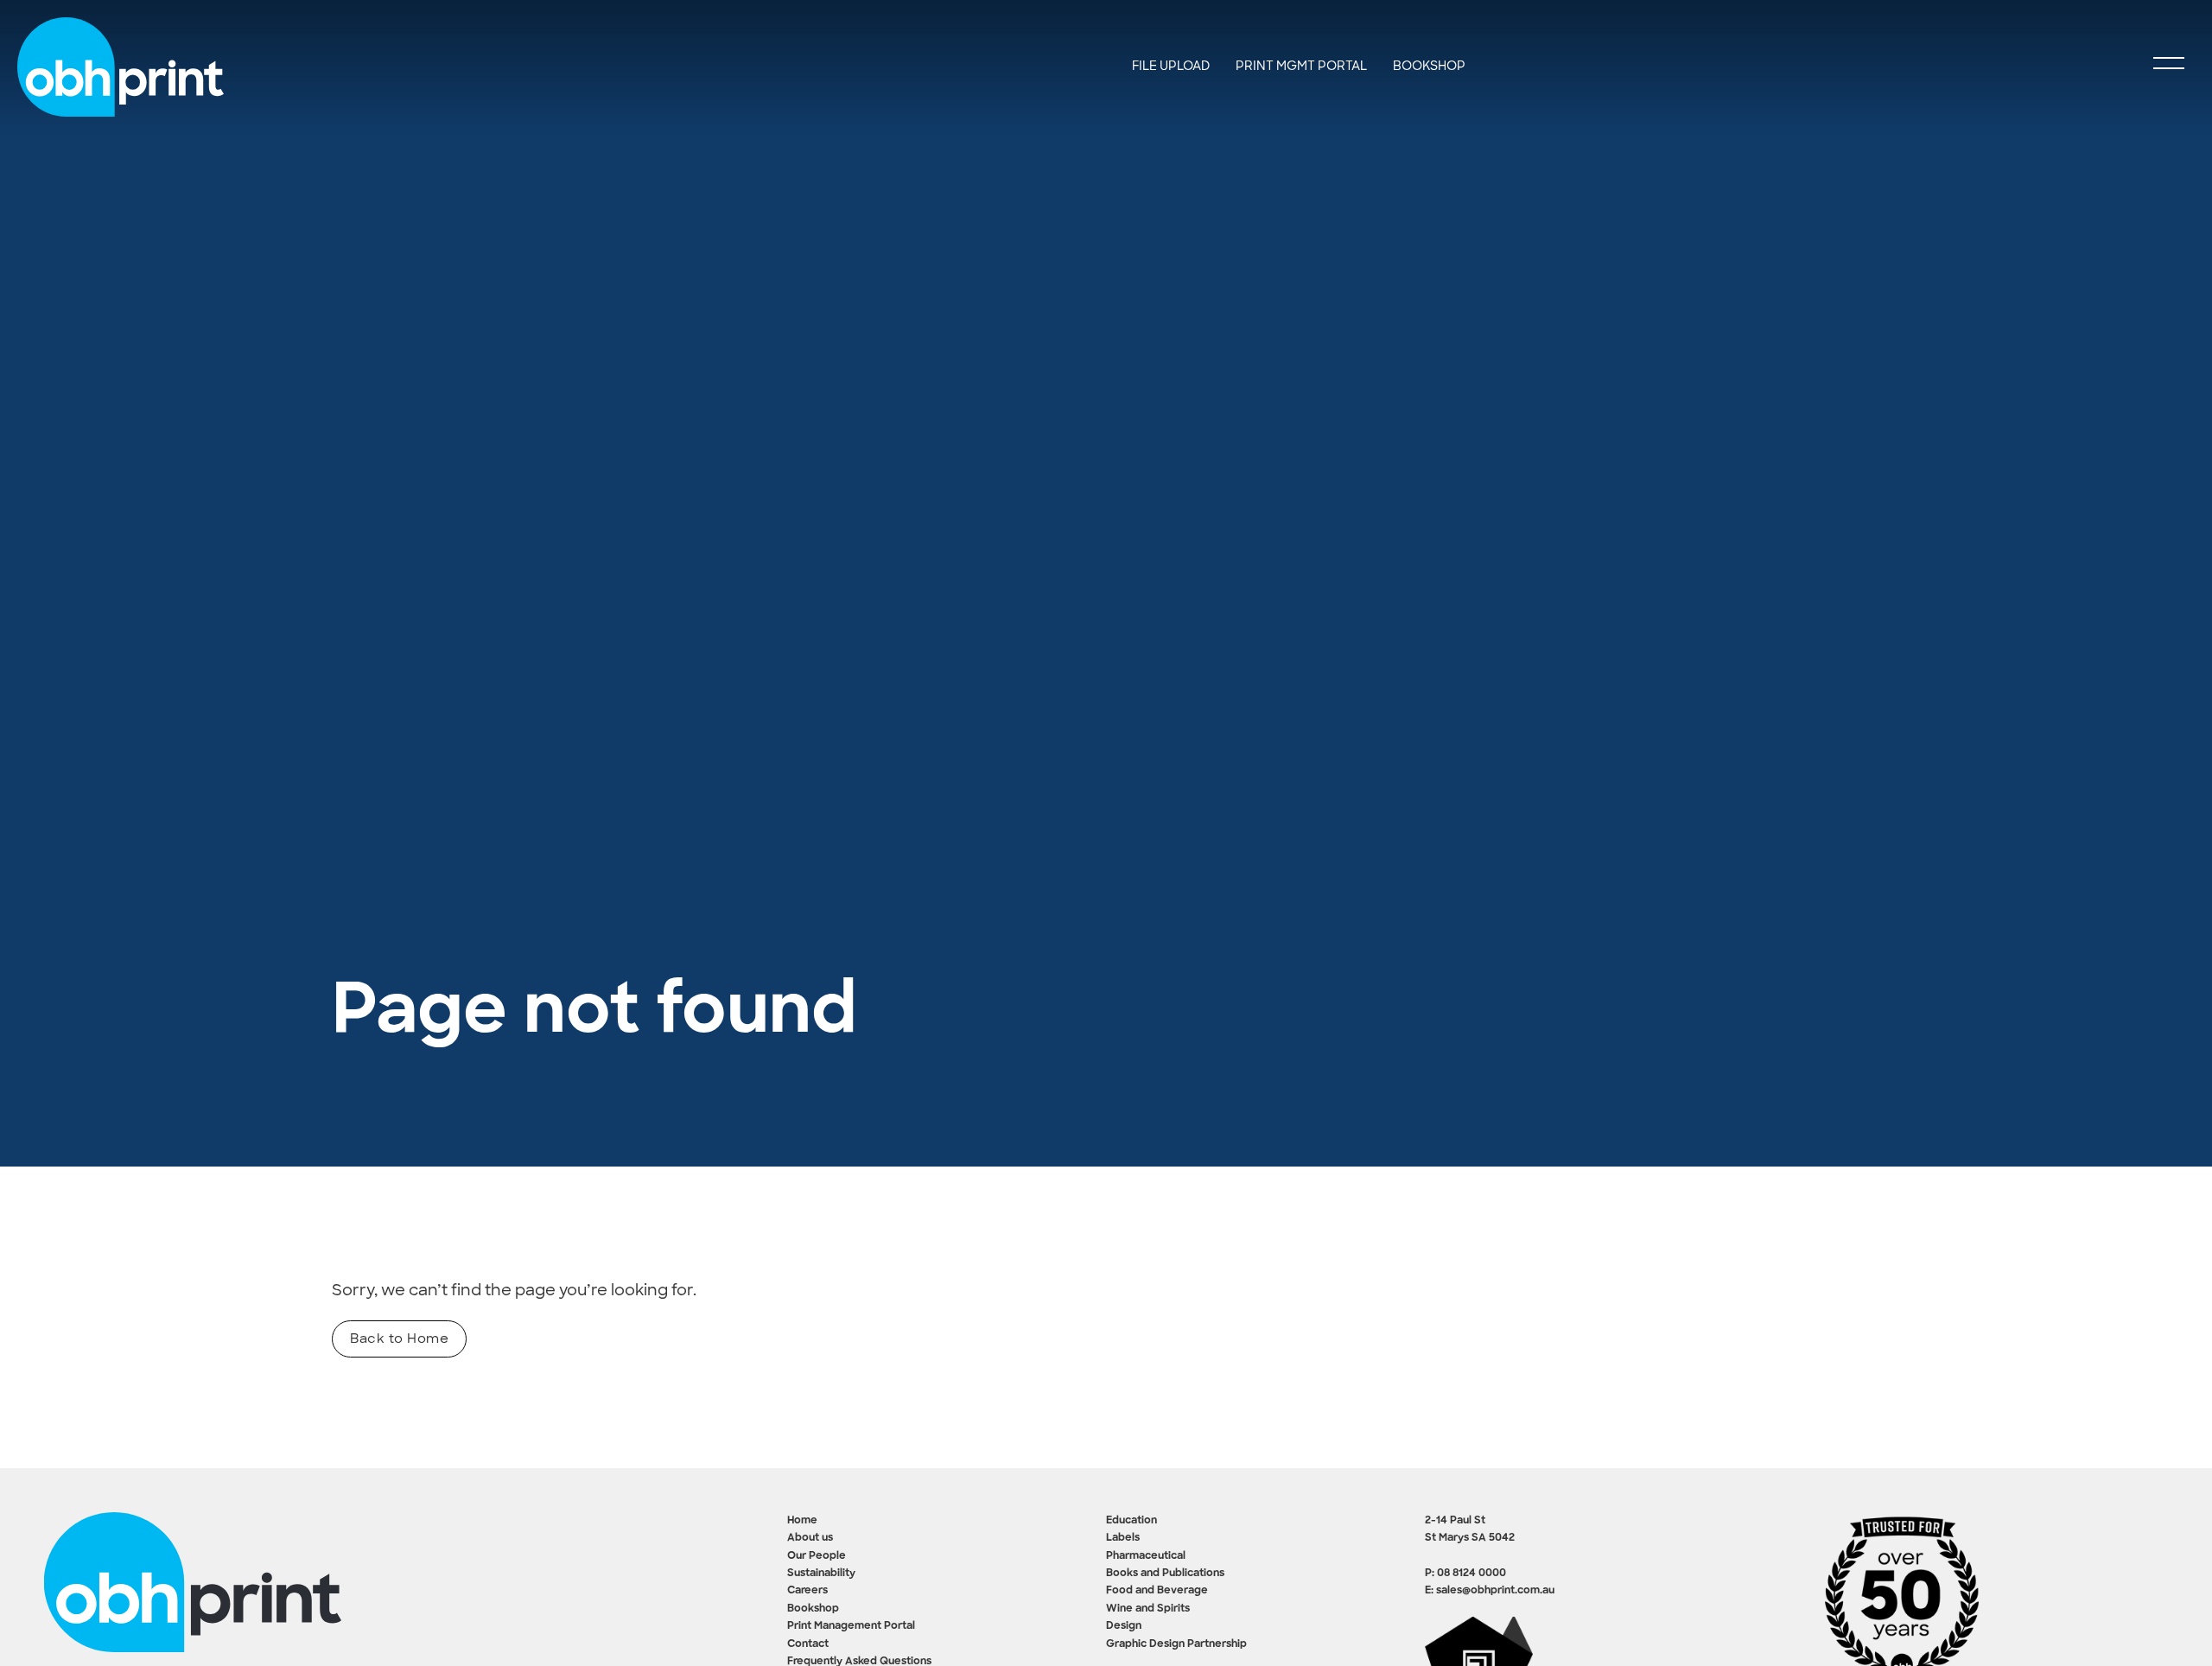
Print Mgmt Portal (1301, 66)
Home (802, 1521)
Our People (817, 1556)
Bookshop (813, 1609)
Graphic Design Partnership (1176, 1644)
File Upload (1171, 66)
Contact (808, 1644)
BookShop (1429, 66)
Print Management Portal (851, 1626)
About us (810, 1538)
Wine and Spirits (1148, 1609)
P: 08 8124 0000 (1465, 1574)
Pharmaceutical (1146, 1556)
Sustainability (821, 1574)
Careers (807, 1591)
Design (1124, 1626)
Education (1131, 1521)
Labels (1123, 1538)
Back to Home (399, 1339)
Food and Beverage (1157, 1591)
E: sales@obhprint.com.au (1490, 1591)
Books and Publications (1165, 1574)
